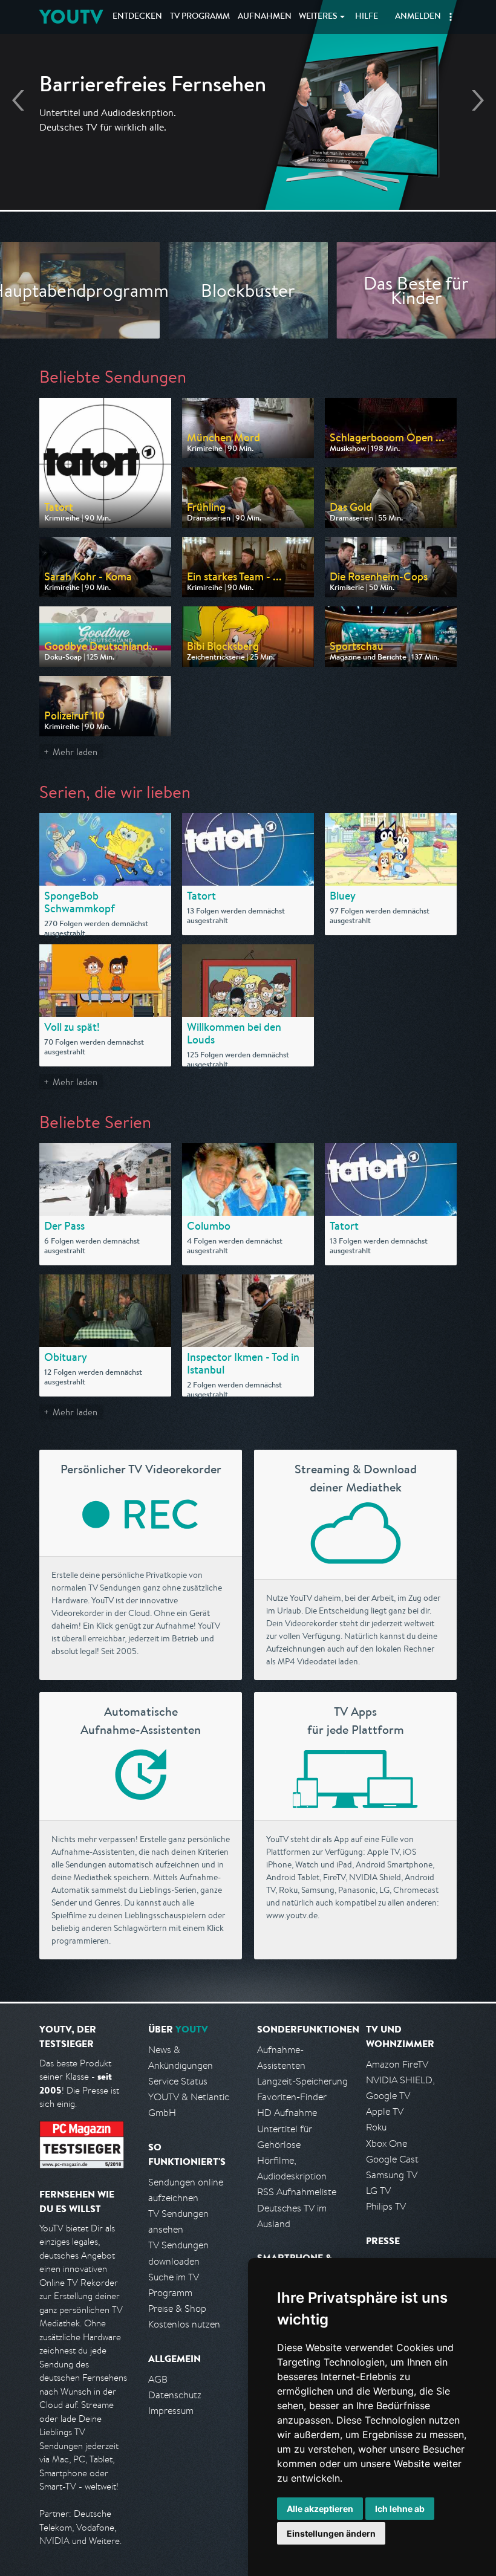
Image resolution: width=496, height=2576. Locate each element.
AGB (158, 2379)
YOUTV (71, 17)
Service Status (178, 2081)
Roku (376, 2127)
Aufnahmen (265, 17)
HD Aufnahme (287, 2113)
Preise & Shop (177, 2308)
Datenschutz (175, 2395)
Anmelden (418, 17)
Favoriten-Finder (292, 2097)
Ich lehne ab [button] (400, 2509)
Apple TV (385, 2111)
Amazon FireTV (397, 2064)
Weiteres (318, 17)
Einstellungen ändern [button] (331, 2533)
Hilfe (367, 17)
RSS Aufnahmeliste (297, 2192)
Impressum (171, 2411)
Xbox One (387, 2143)
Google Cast (392, 2159)
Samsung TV (392, 2175)
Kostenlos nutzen (184, 2324)
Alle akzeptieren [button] (320, 2509)
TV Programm (200, 17)
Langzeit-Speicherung (302, 2081)
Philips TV (386, 2206)
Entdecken (137, 17)
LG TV (378, 2191)
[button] (451, 17)
